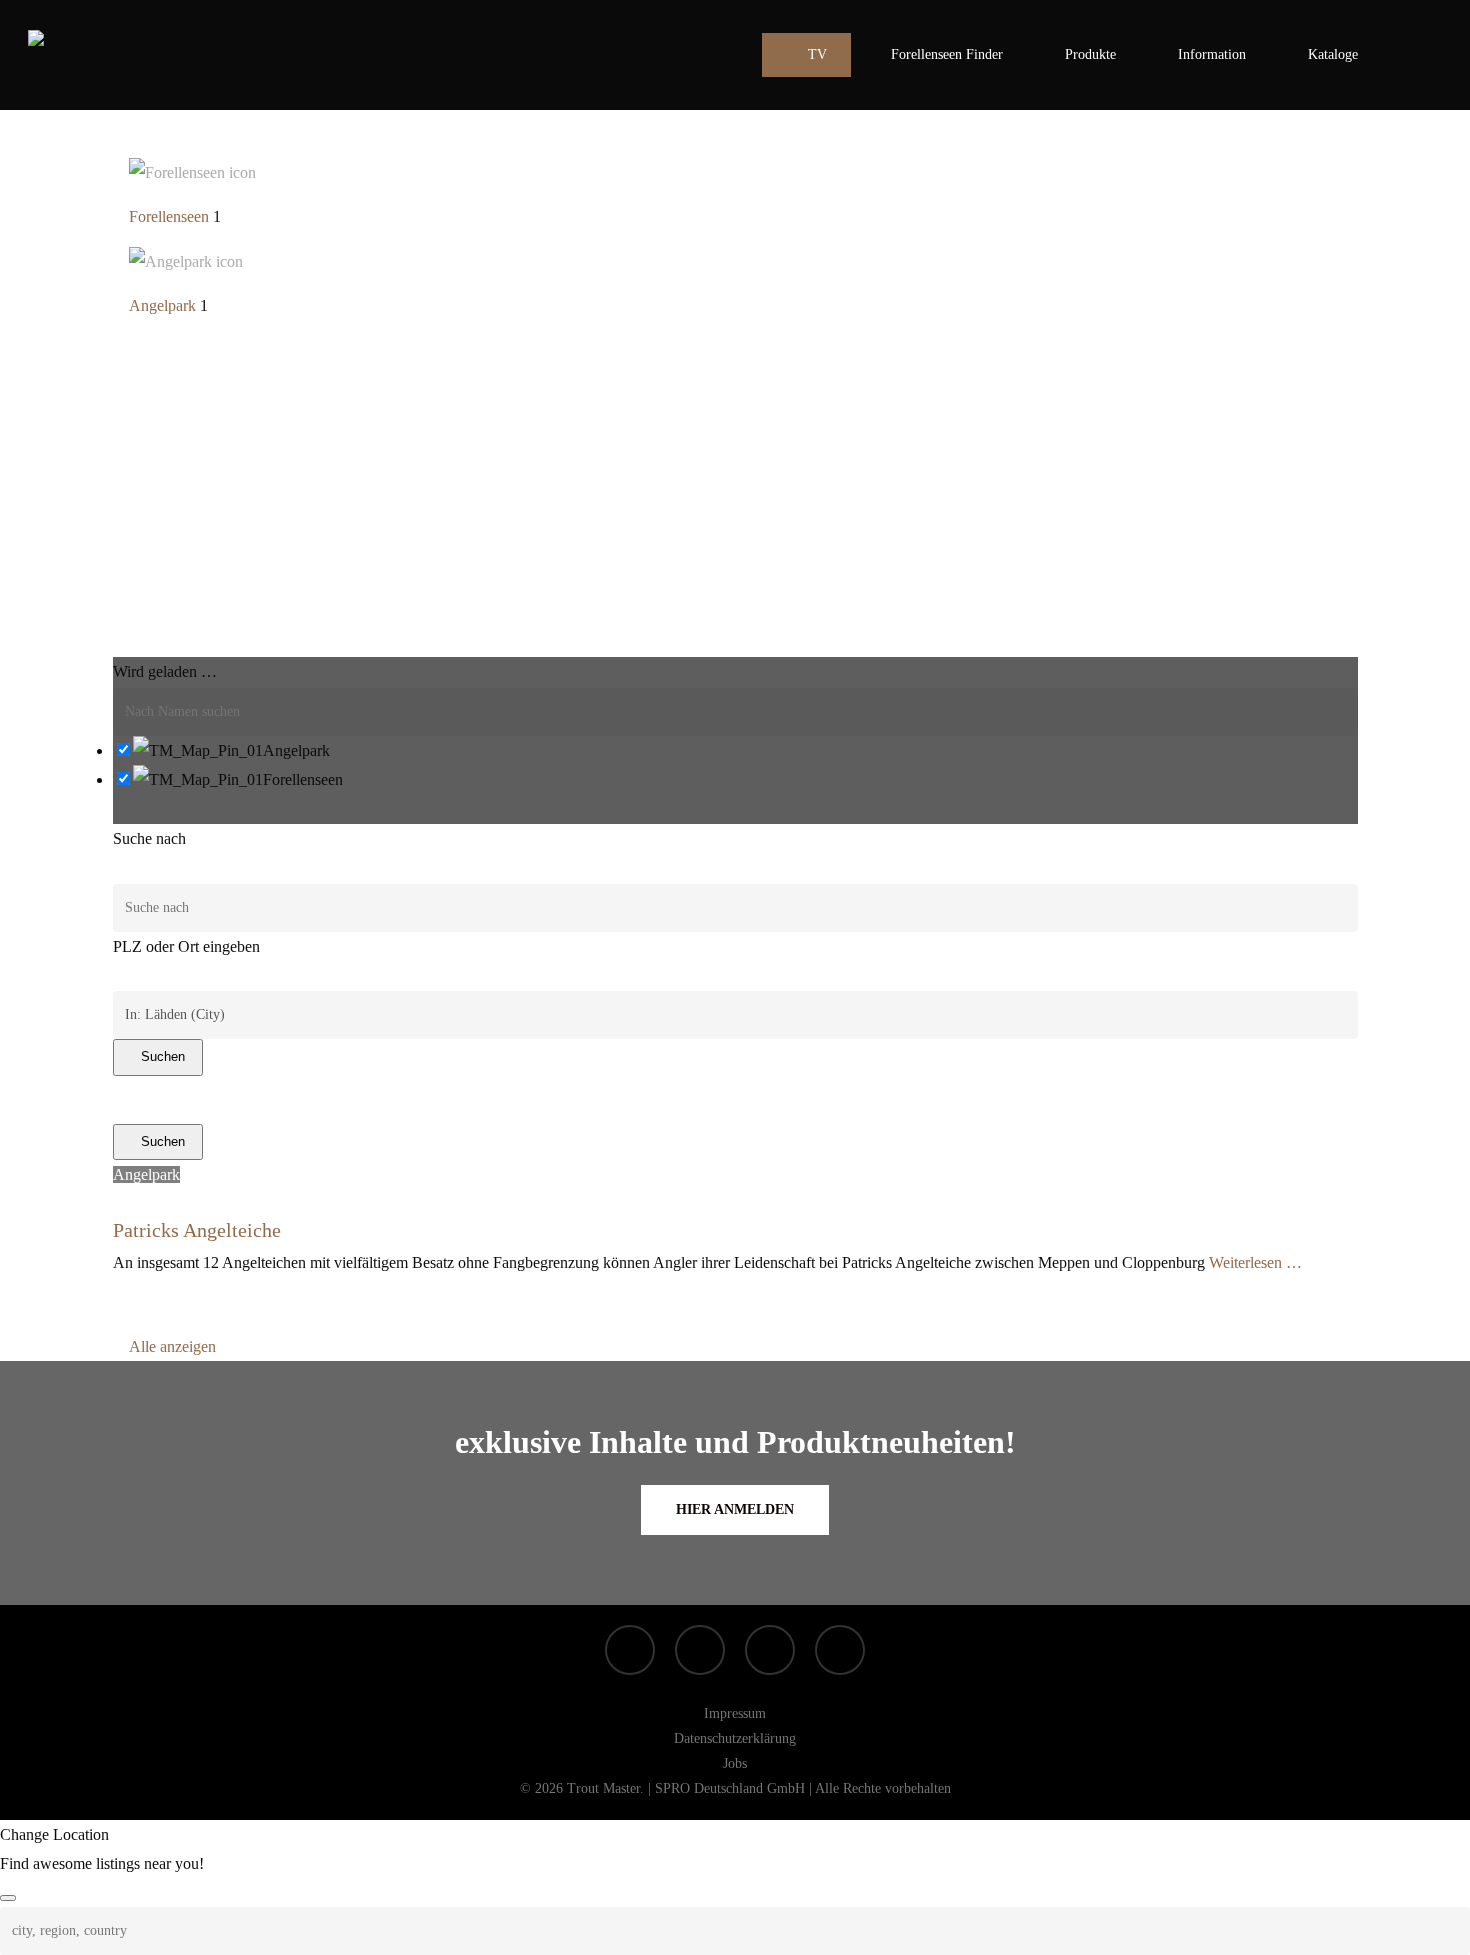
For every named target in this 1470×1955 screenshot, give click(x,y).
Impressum (735, 1713)
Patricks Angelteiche (197, 1230)
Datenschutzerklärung (735, 1738)
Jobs (735, 1763)
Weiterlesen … (1255, 1262)
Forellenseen (169, 216)
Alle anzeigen (172, 1346)
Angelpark (162, 305)
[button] (735, 1510)
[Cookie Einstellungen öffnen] (44, 1929)
